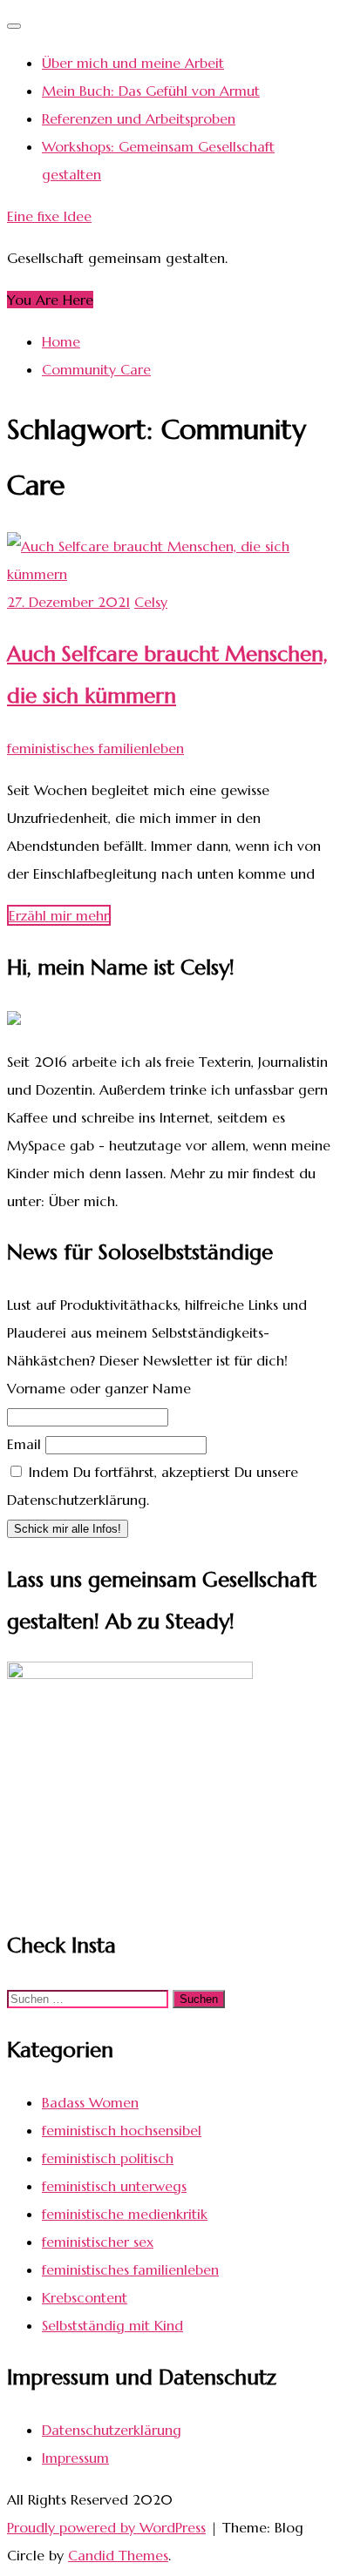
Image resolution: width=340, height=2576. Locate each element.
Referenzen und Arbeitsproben (139, 118)
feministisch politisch (108, 2158)
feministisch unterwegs (114, 2186)
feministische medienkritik (125, 2214)
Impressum (75, 2458)
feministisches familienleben (95, 748)
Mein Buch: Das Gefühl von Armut (151, 91)
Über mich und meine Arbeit (133, 63)
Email (24, 1444)
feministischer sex (98, 2242)
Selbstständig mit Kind (112, 2325)
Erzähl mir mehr (59, 915)
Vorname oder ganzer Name (99, 1388)
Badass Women (90, 2102)
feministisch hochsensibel (122, 2130)
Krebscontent (85, 2297)
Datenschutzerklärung (112, 2430)
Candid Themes (118, 2555)
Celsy (151, 602)
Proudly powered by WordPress (106, 2527)
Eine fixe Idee (49, 216)
